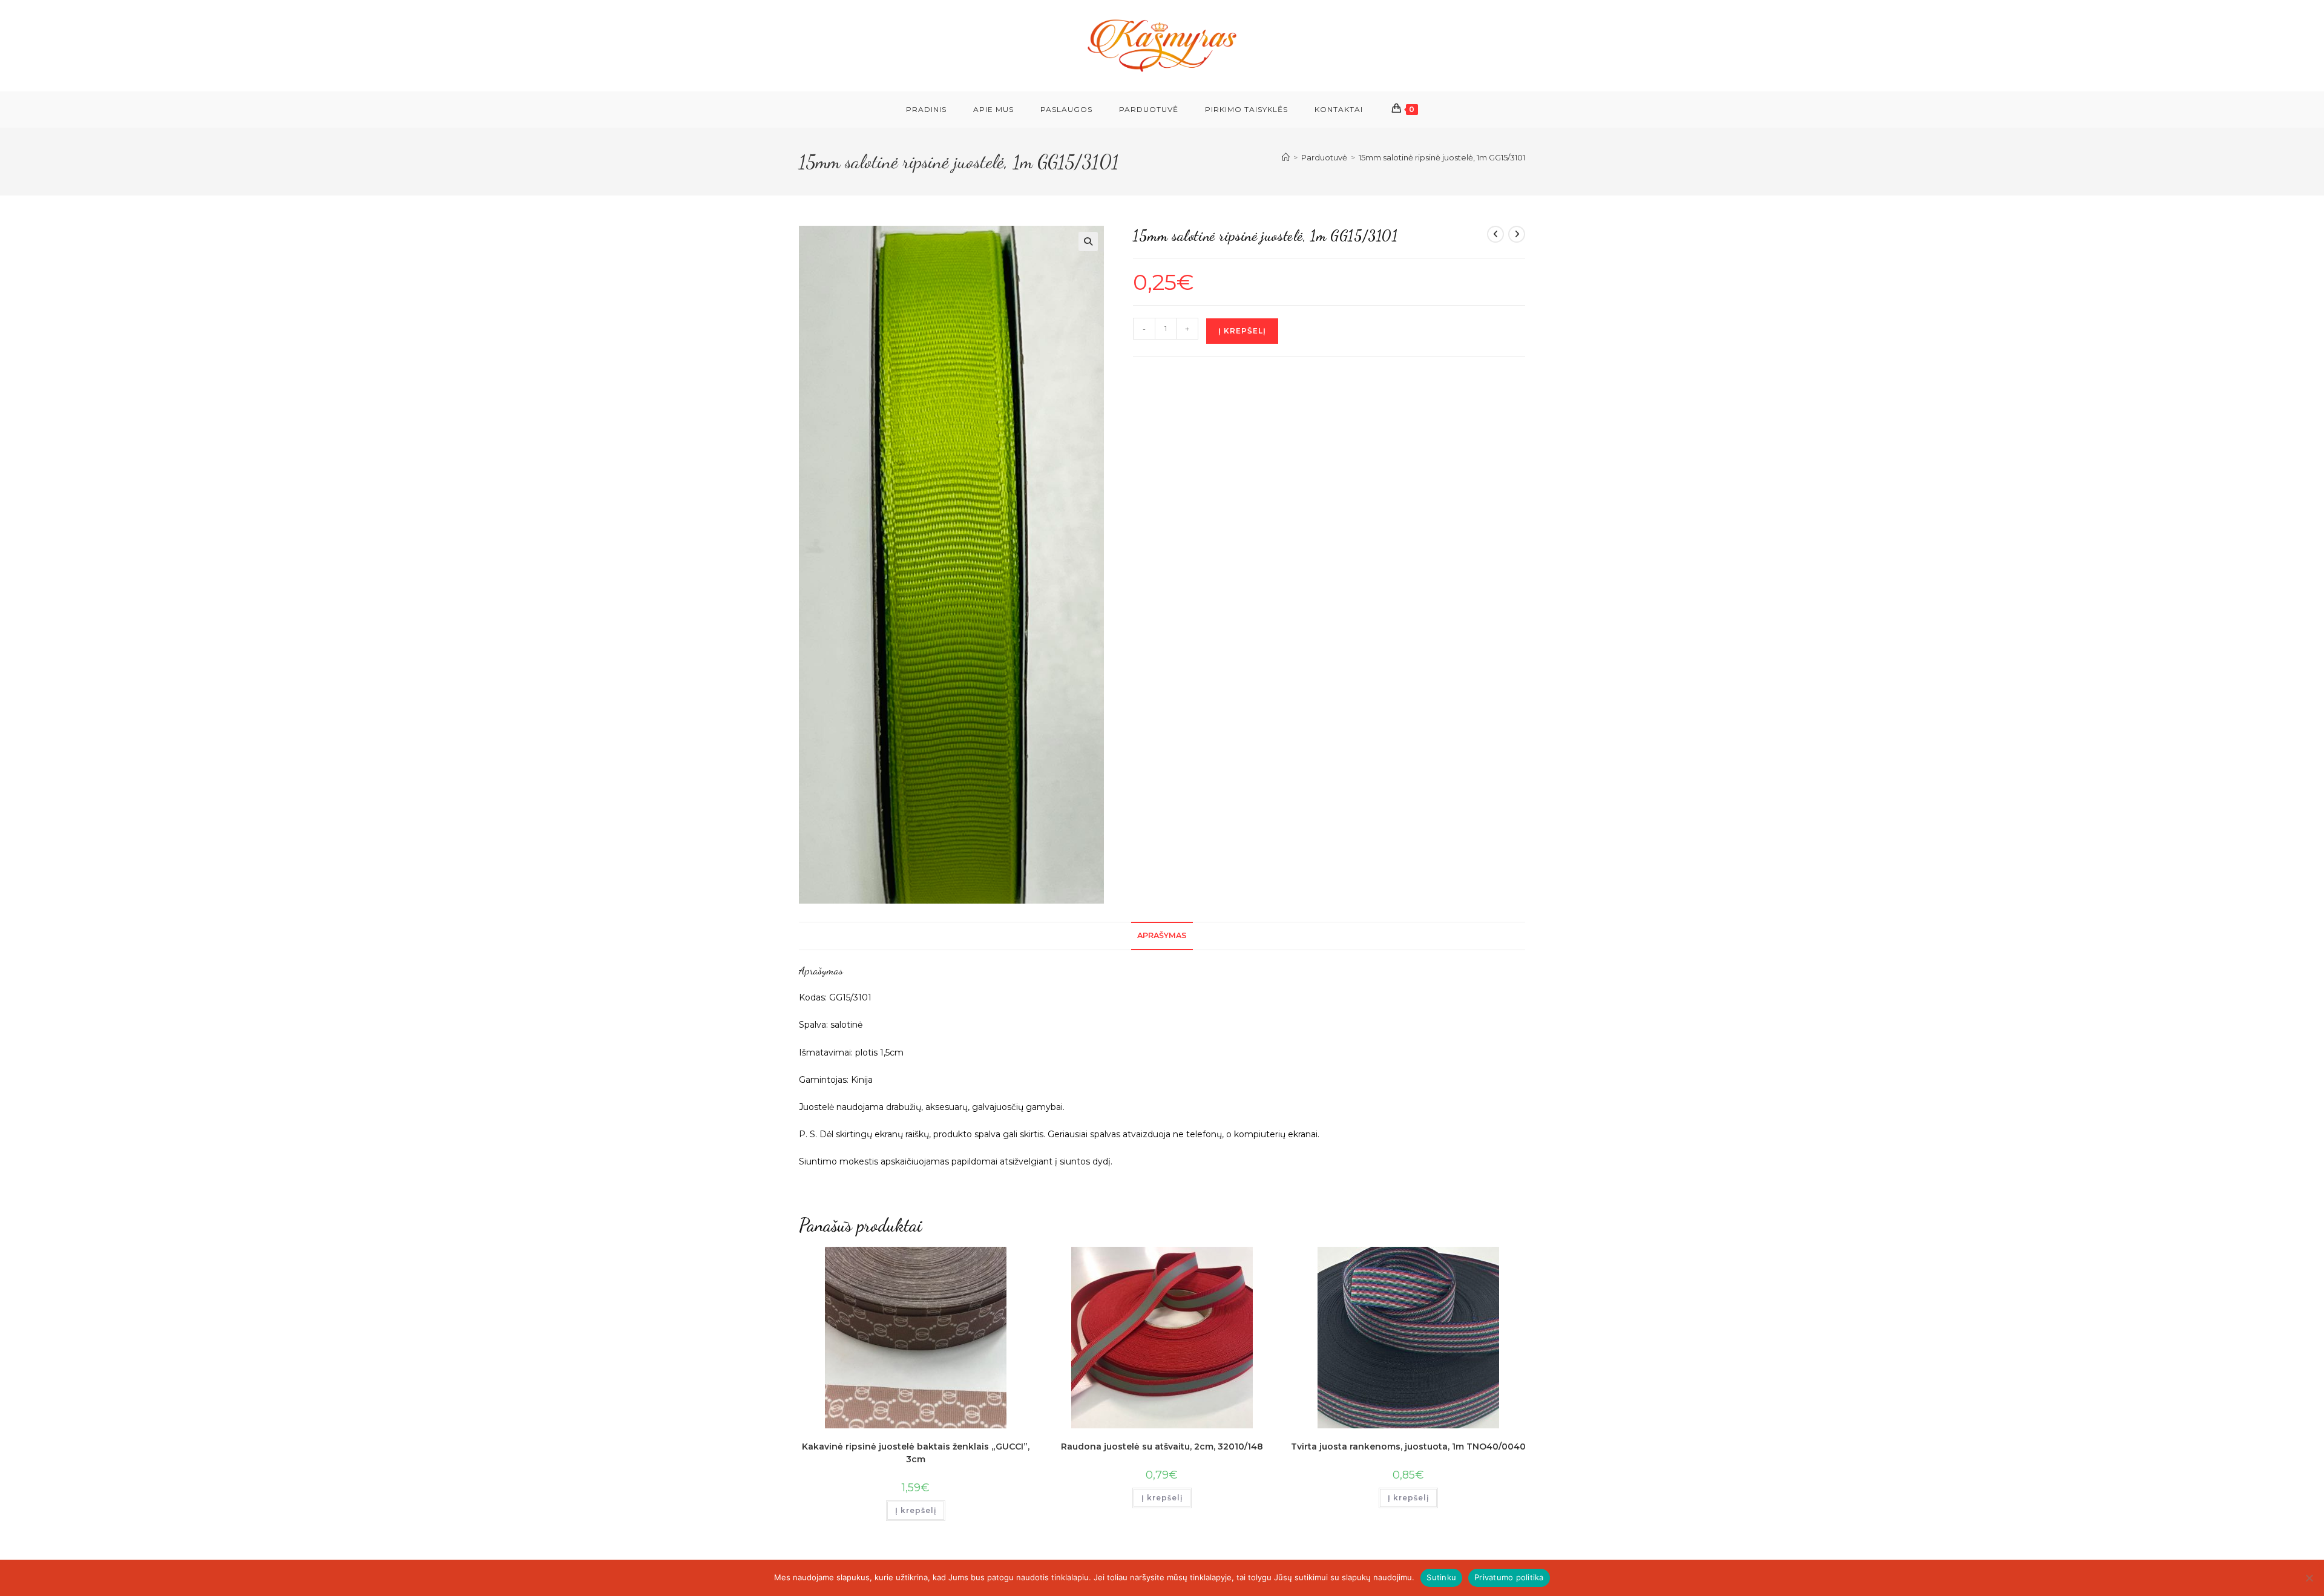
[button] (1088, 241)
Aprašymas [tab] (1162, 935)
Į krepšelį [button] (916, 1510)
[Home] (1286, 157)
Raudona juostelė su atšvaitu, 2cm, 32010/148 (1162, 1447)
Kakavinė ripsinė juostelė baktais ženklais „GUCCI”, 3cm (916, 1453)
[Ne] (2309, 1578)
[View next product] (1517, 234)
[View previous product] (1495, 234)
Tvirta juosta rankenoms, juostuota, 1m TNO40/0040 (1408, 1447)
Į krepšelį (1242, 331)
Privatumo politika (1509, 1577)
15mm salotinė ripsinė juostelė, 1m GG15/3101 (1442, 157)
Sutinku (1441, 1577)
